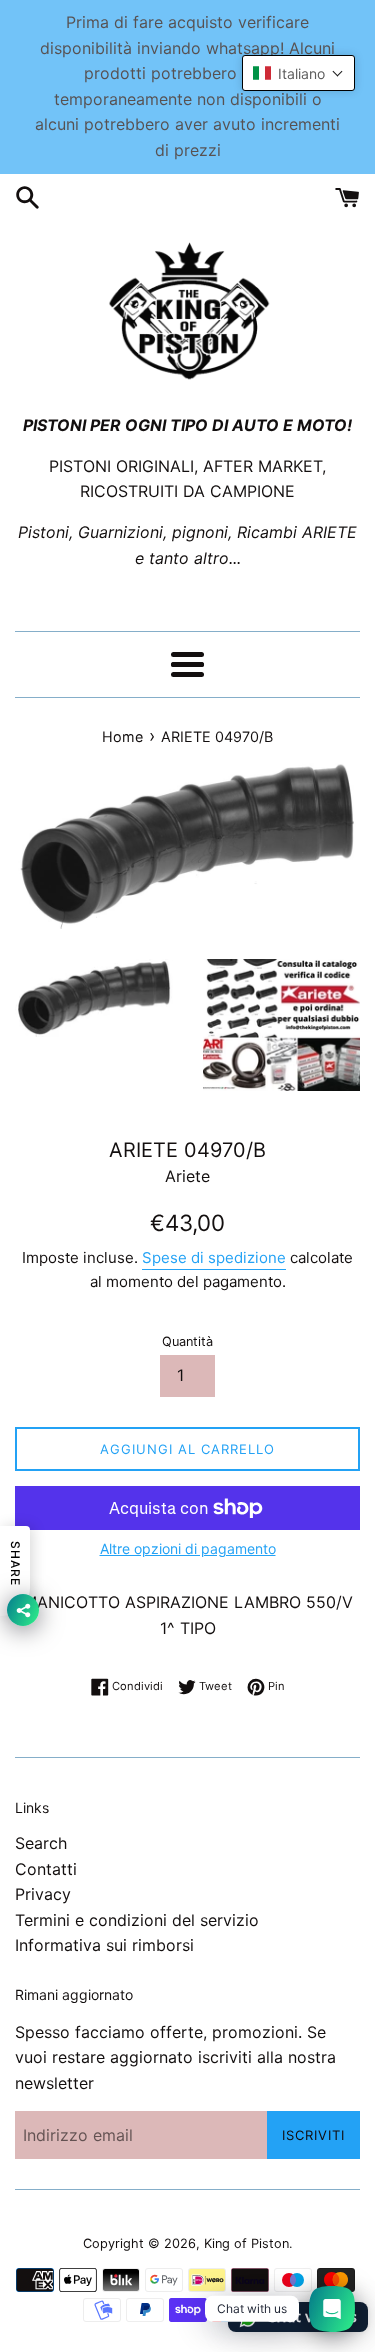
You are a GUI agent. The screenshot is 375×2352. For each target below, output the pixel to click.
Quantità (187, 1341)
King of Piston (246, 2243)
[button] (298, 73)
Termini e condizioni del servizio (137, 1920)
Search (41, 1843)
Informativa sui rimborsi (104, 1945)
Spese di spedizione (214, 1257)
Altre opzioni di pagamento (188, 1548)
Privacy (43, 1894)
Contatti (46, 1869)
